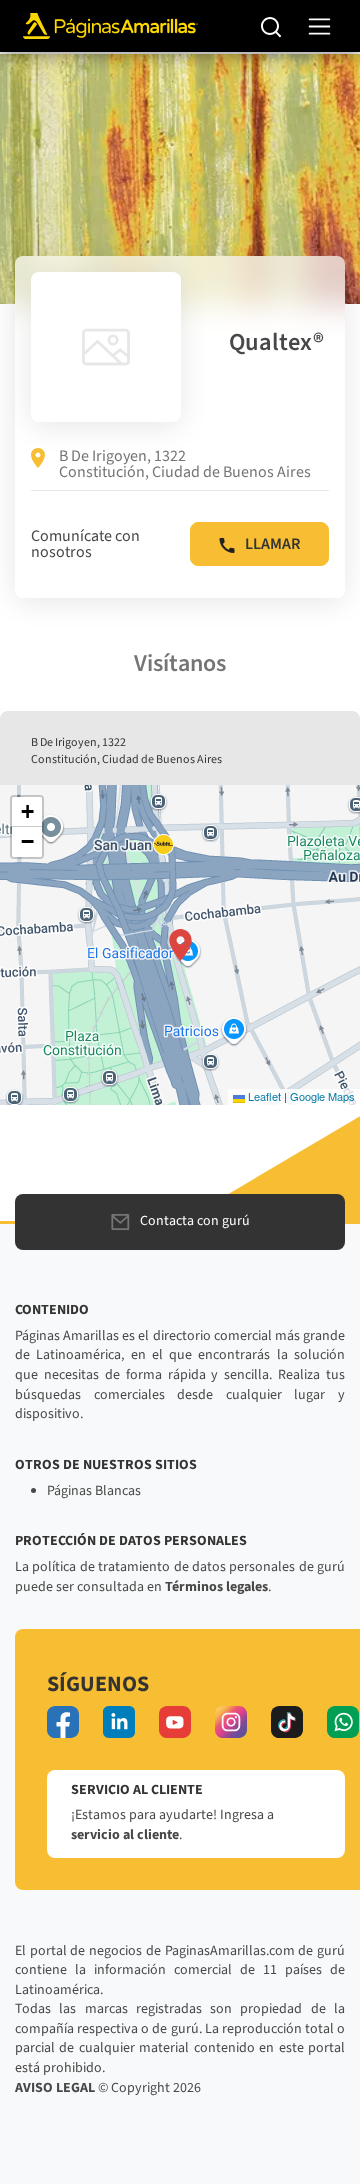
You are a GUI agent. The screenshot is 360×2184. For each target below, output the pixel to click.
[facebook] (63, 1722)
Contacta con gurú (195, 1221)
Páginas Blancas (94, 1491)
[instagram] (231, 1722)
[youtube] (175, 1722)
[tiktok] (287, 1722)
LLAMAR (272, 544)
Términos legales (216, 1587)
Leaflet (263, 1096)
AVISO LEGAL (55, 2088)
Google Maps (322, 1096)
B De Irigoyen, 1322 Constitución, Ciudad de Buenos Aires (185, 464)
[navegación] (319, 26)
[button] (180, 945)
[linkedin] (119, 1722)
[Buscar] (271, 26)
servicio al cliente (125, 1835)
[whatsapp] (343, 1722)
